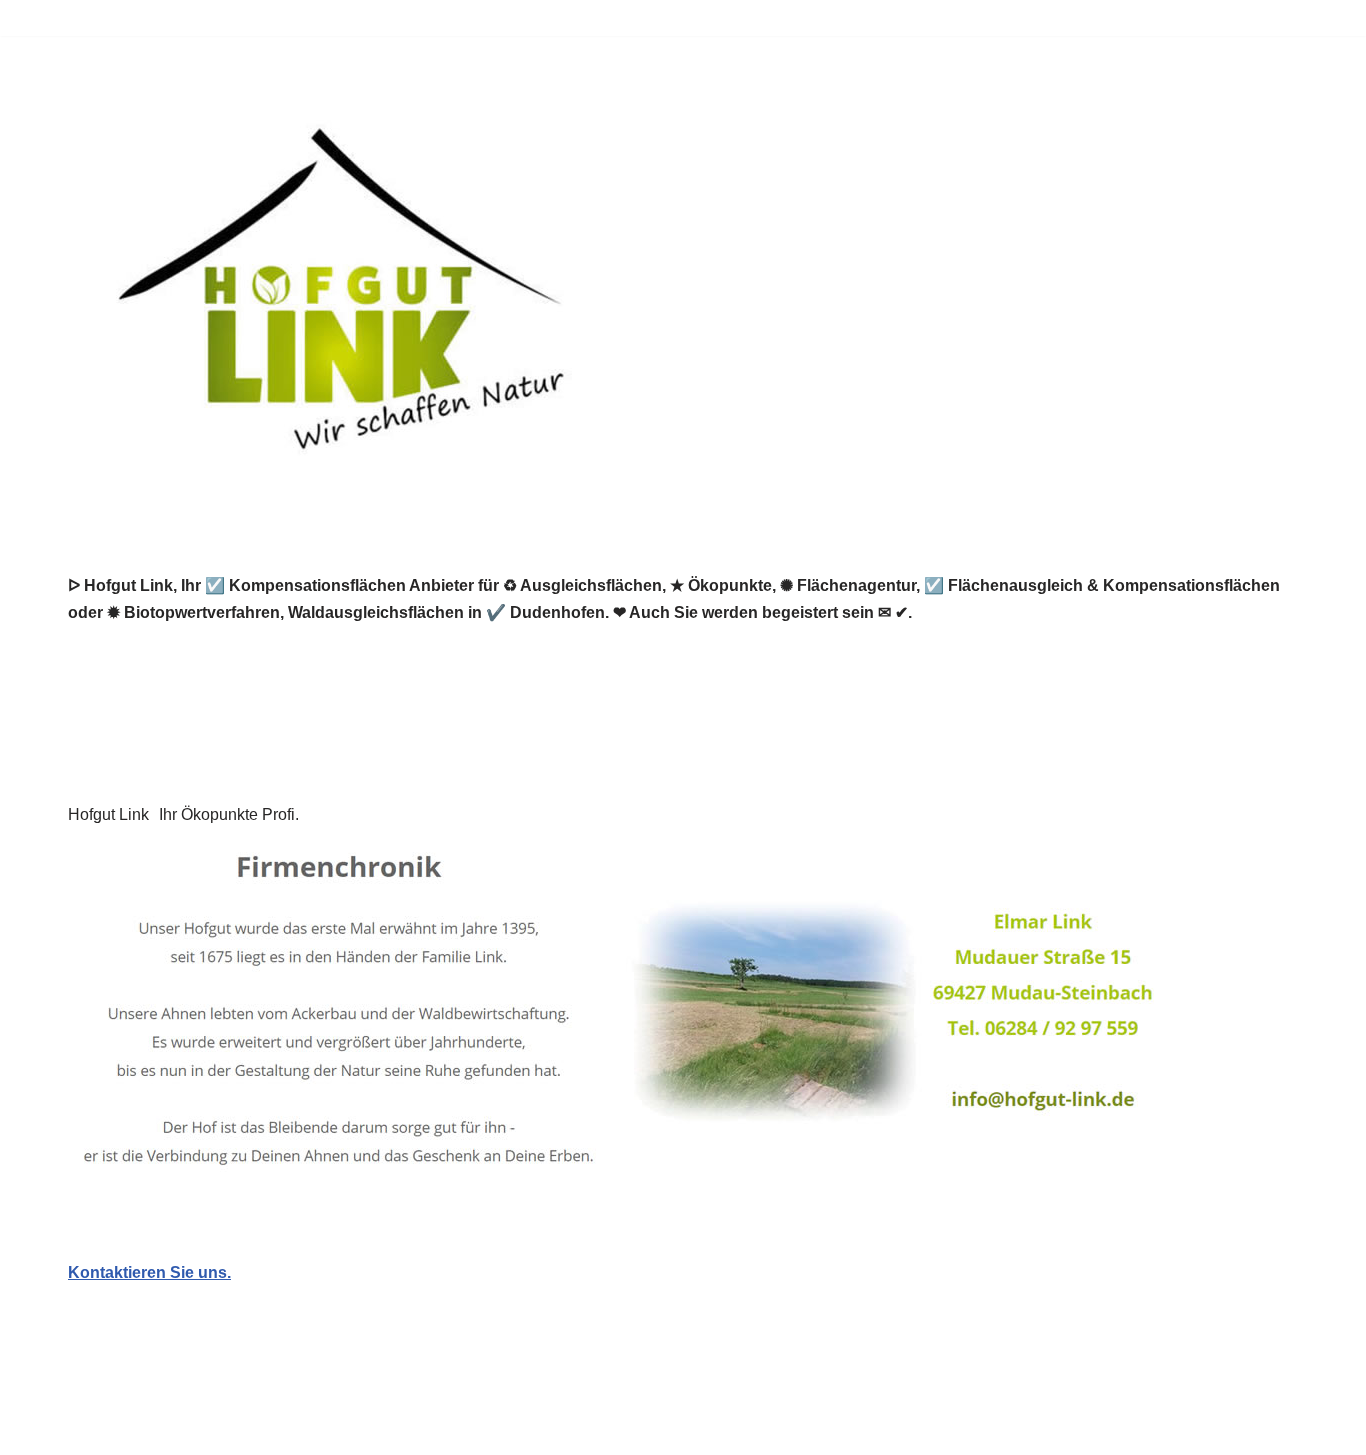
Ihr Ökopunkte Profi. (229, 814)
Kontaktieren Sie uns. (149, 1272)
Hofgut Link (108, 814)
